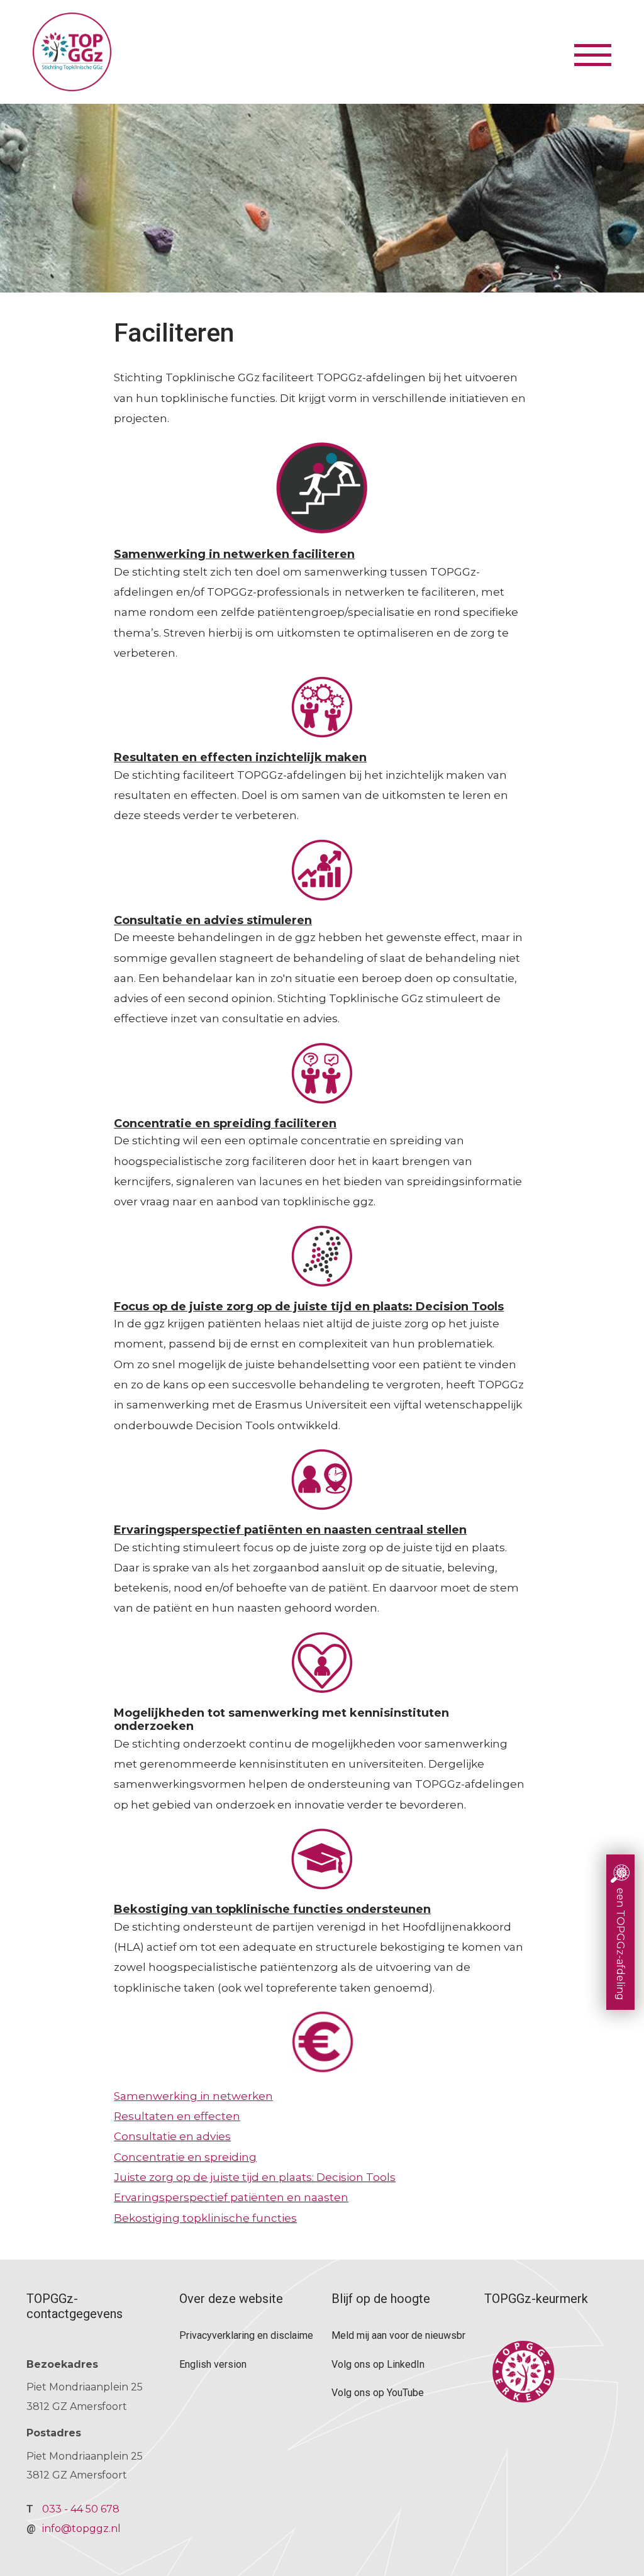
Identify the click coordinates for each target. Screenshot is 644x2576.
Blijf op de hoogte (381, 2299)
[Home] (302, 52)
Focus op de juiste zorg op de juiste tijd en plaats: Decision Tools (309, 1307)
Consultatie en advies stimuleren (213, 920)
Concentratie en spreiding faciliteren (225, 1124)
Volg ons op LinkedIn (378, 2364)
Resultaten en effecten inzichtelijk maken (240, 757)
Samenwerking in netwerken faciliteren (234, 554)
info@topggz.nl (81, 2529)
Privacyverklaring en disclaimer (246, 2335)
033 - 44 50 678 (81, 2509)
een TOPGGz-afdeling (620, 1944)
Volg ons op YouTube (378, 2393)
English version (213, 2364)
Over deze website (231, 2299)
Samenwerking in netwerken (193, 2096)
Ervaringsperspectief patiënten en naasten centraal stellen (290, 1530)
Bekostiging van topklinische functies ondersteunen (272, 1909)
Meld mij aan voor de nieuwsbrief (398, 2335)
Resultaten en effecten (177, 2116)
